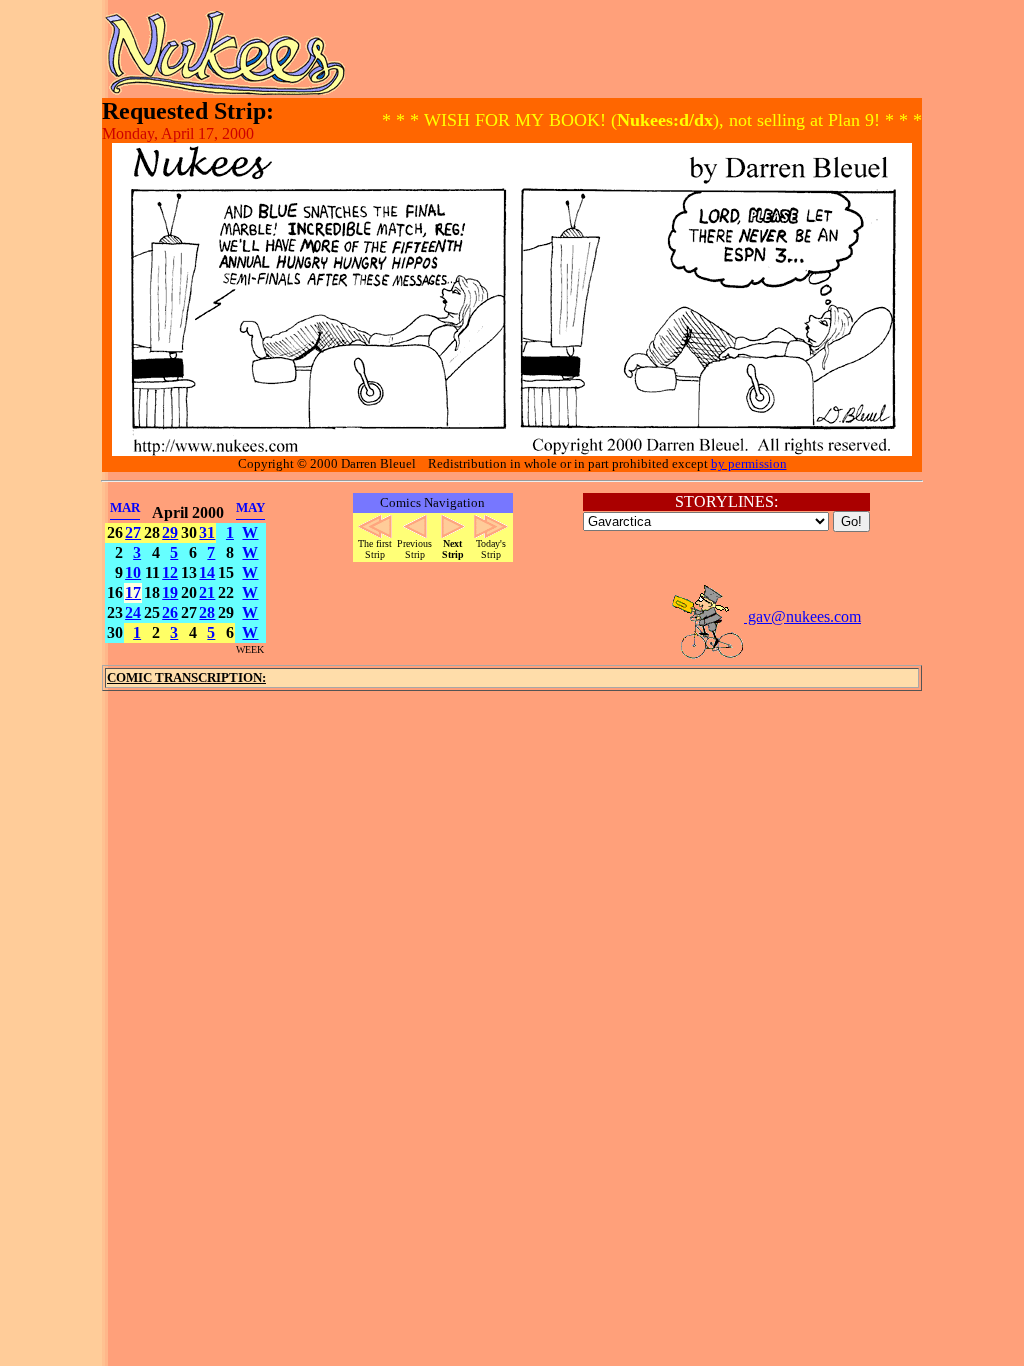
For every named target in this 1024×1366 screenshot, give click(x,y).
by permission (749, 463)
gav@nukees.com (802, 616)
